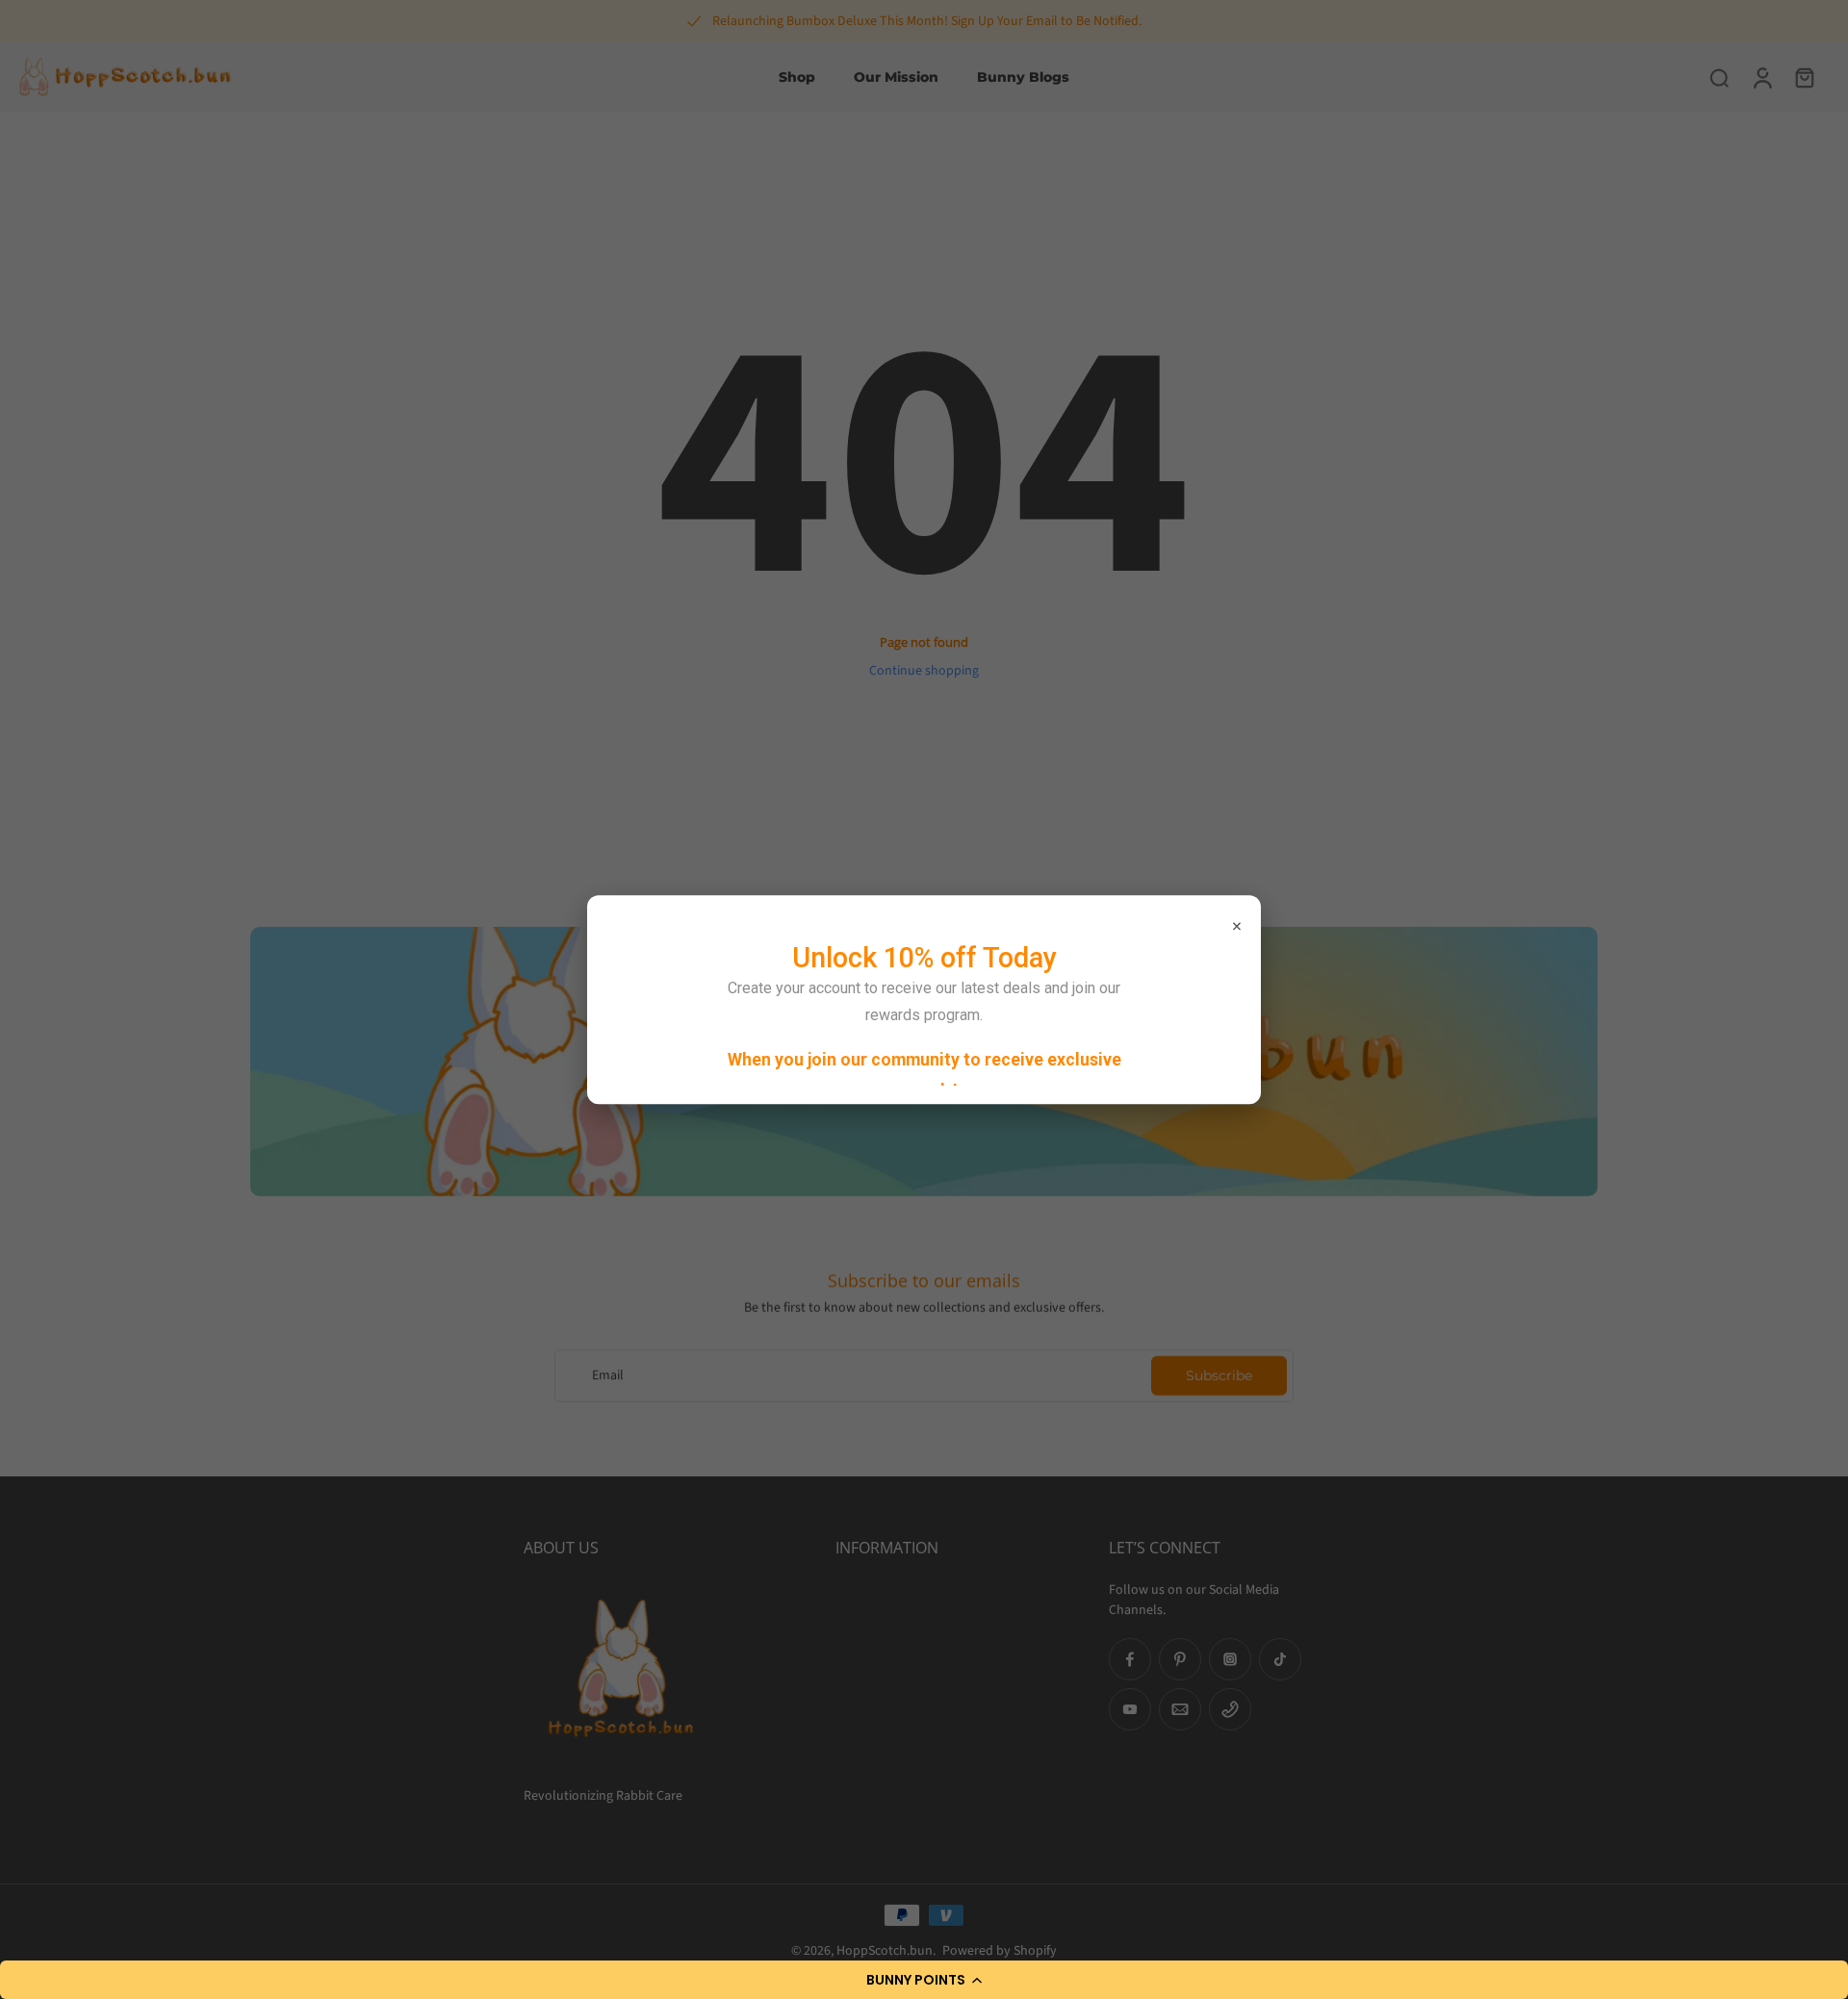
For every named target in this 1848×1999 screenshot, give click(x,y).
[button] (924, 1980)
